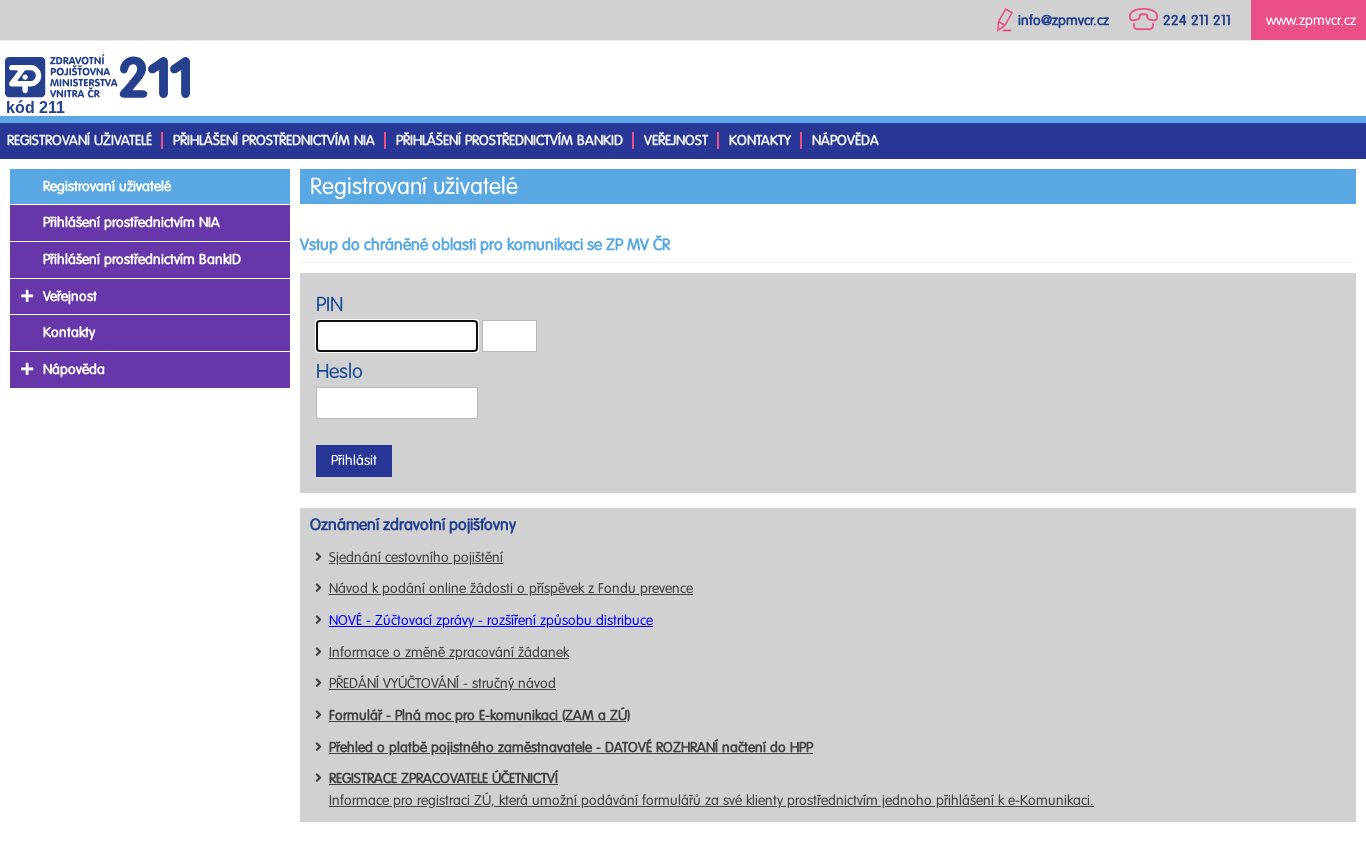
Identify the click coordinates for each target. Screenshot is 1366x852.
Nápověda (845, 140)
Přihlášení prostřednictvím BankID (509, 140)
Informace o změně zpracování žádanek (449, 652)
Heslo (339, 371)
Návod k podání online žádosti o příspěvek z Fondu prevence (511, 588)
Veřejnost (676, 140)
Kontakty (760, 140)
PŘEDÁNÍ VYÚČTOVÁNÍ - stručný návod (442, 683)
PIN (329, 304)
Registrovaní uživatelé (79, 140)
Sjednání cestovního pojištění (416, 557)
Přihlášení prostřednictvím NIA (274, 140)
